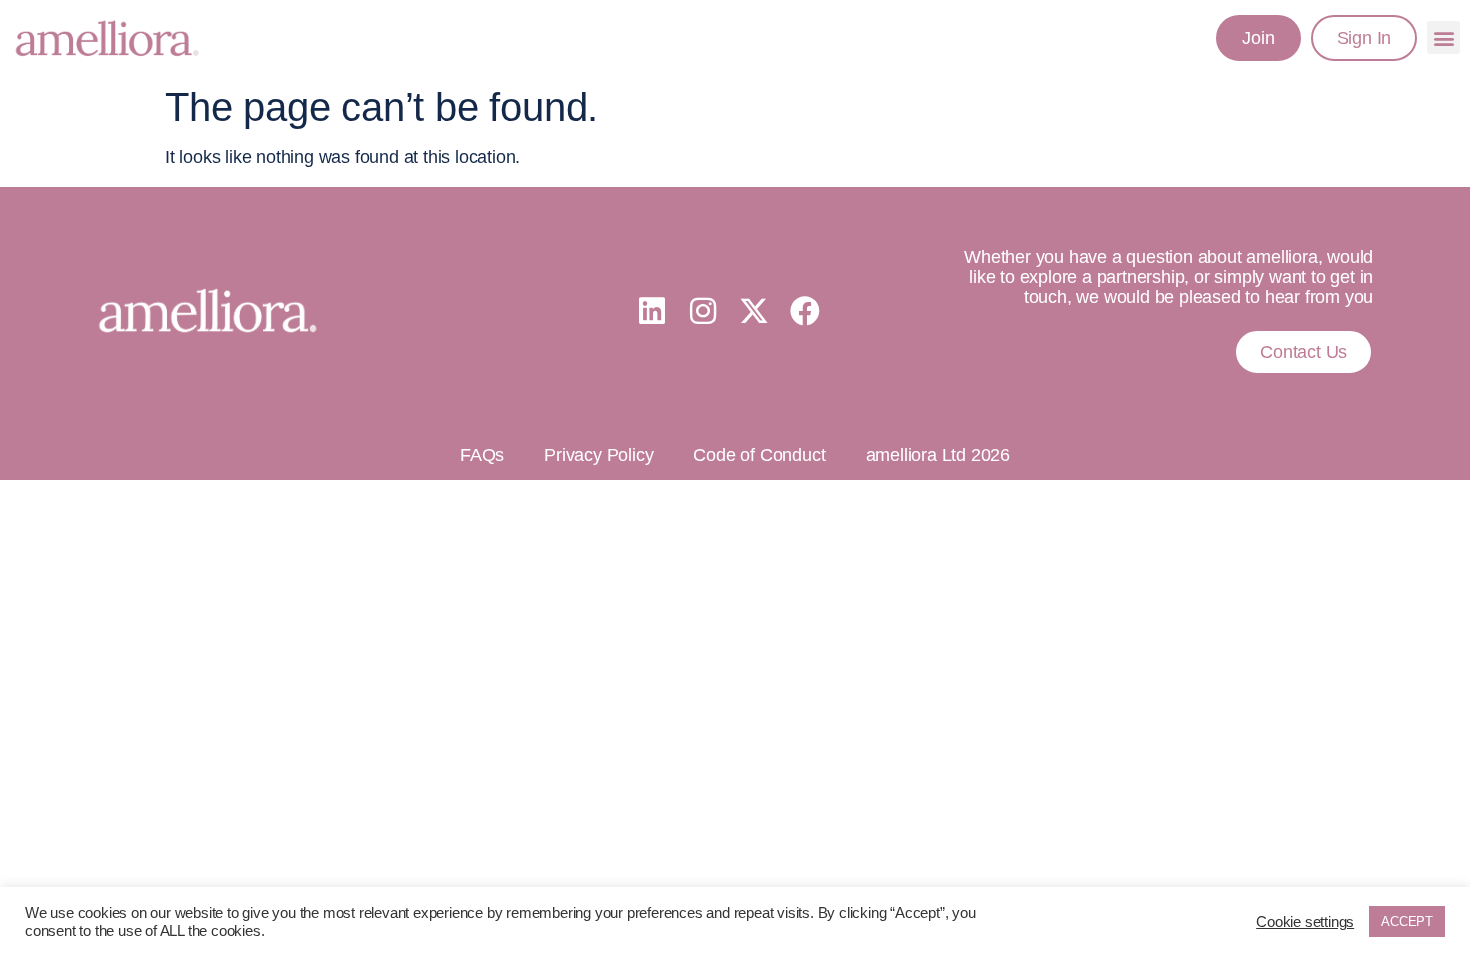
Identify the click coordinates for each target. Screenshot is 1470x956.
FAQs (482, 455)
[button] (1443, 37)
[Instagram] (703, 311)
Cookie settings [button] (1305, 922)
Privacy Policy (598, 455)
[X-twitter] (754, 311)
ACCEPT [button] (1407, 921)
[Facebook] (805, 311)
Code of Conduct (759, 455)
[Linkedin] (652, 311)
